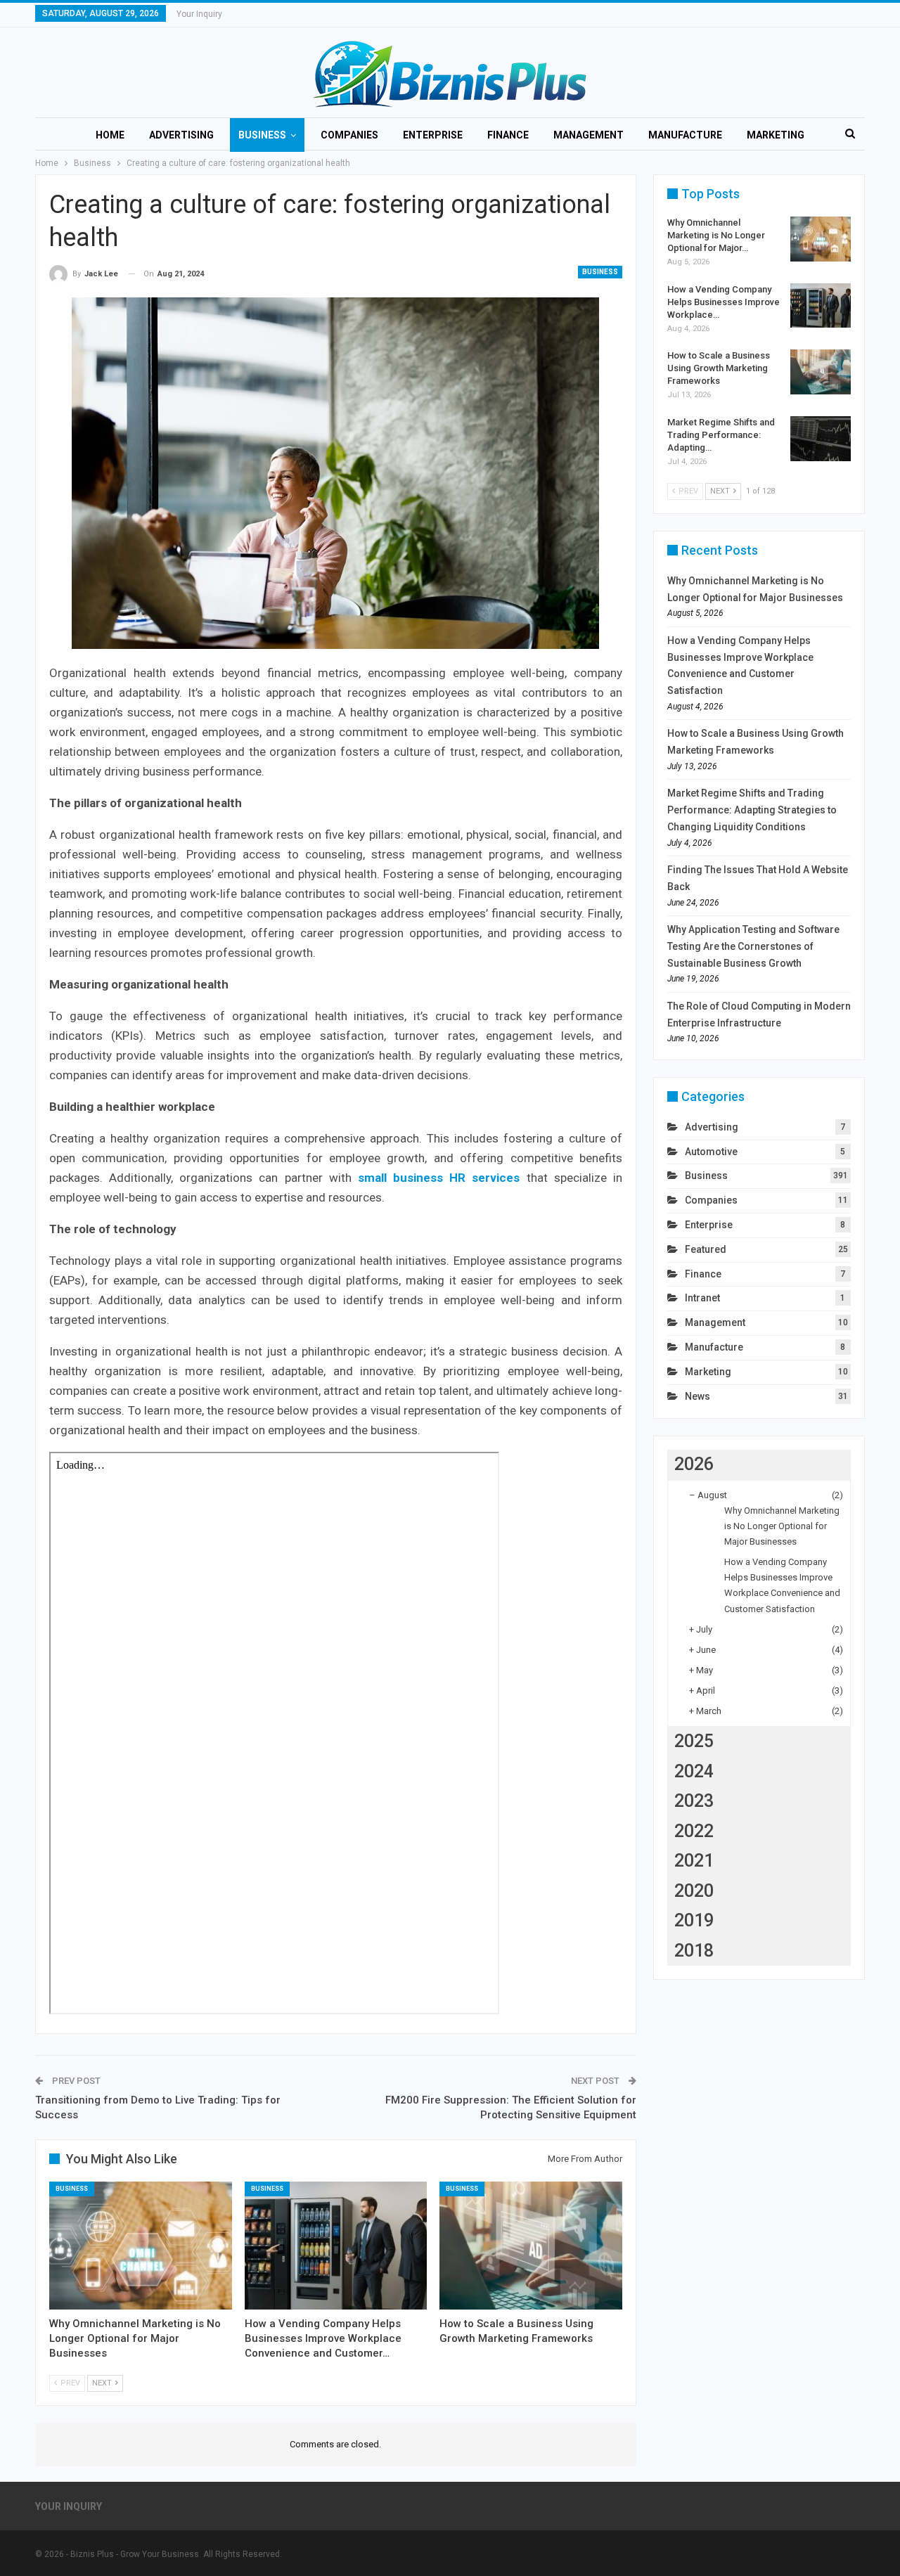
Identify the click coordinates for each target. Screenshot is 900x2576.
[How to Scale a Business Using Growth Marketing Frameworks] (531, 2246)
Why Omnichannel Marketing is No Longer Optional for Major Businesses (782, 1526)
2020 (694, 1891)
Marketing (776, 135)
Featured (706, 1249)
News (697, 1396)
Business (262, 135)
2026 (694, 1464)
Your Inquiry (199, 14)
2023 (694, 1801)
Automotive (711, 1152)
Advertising (181, 135)
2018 (694, 1951)
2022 (694, 1831)
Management (589, 135)
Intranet (702, 1298)
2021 (694, 1861)
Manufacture (685, 135)
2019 (694, 1920)
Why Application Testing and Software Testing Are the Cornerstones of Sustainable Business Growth (753, 946)
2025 (694, 1741)
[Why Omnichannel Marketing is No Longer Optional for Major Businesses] (141, 2246)
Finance (508, 135)
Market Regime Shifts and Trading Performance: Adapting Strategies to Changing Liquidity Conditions (752, 810)
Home (110, 135)
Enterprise (433, 135)
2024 (694, 1771)
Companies (349, 135)
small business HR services (439, 1178)
